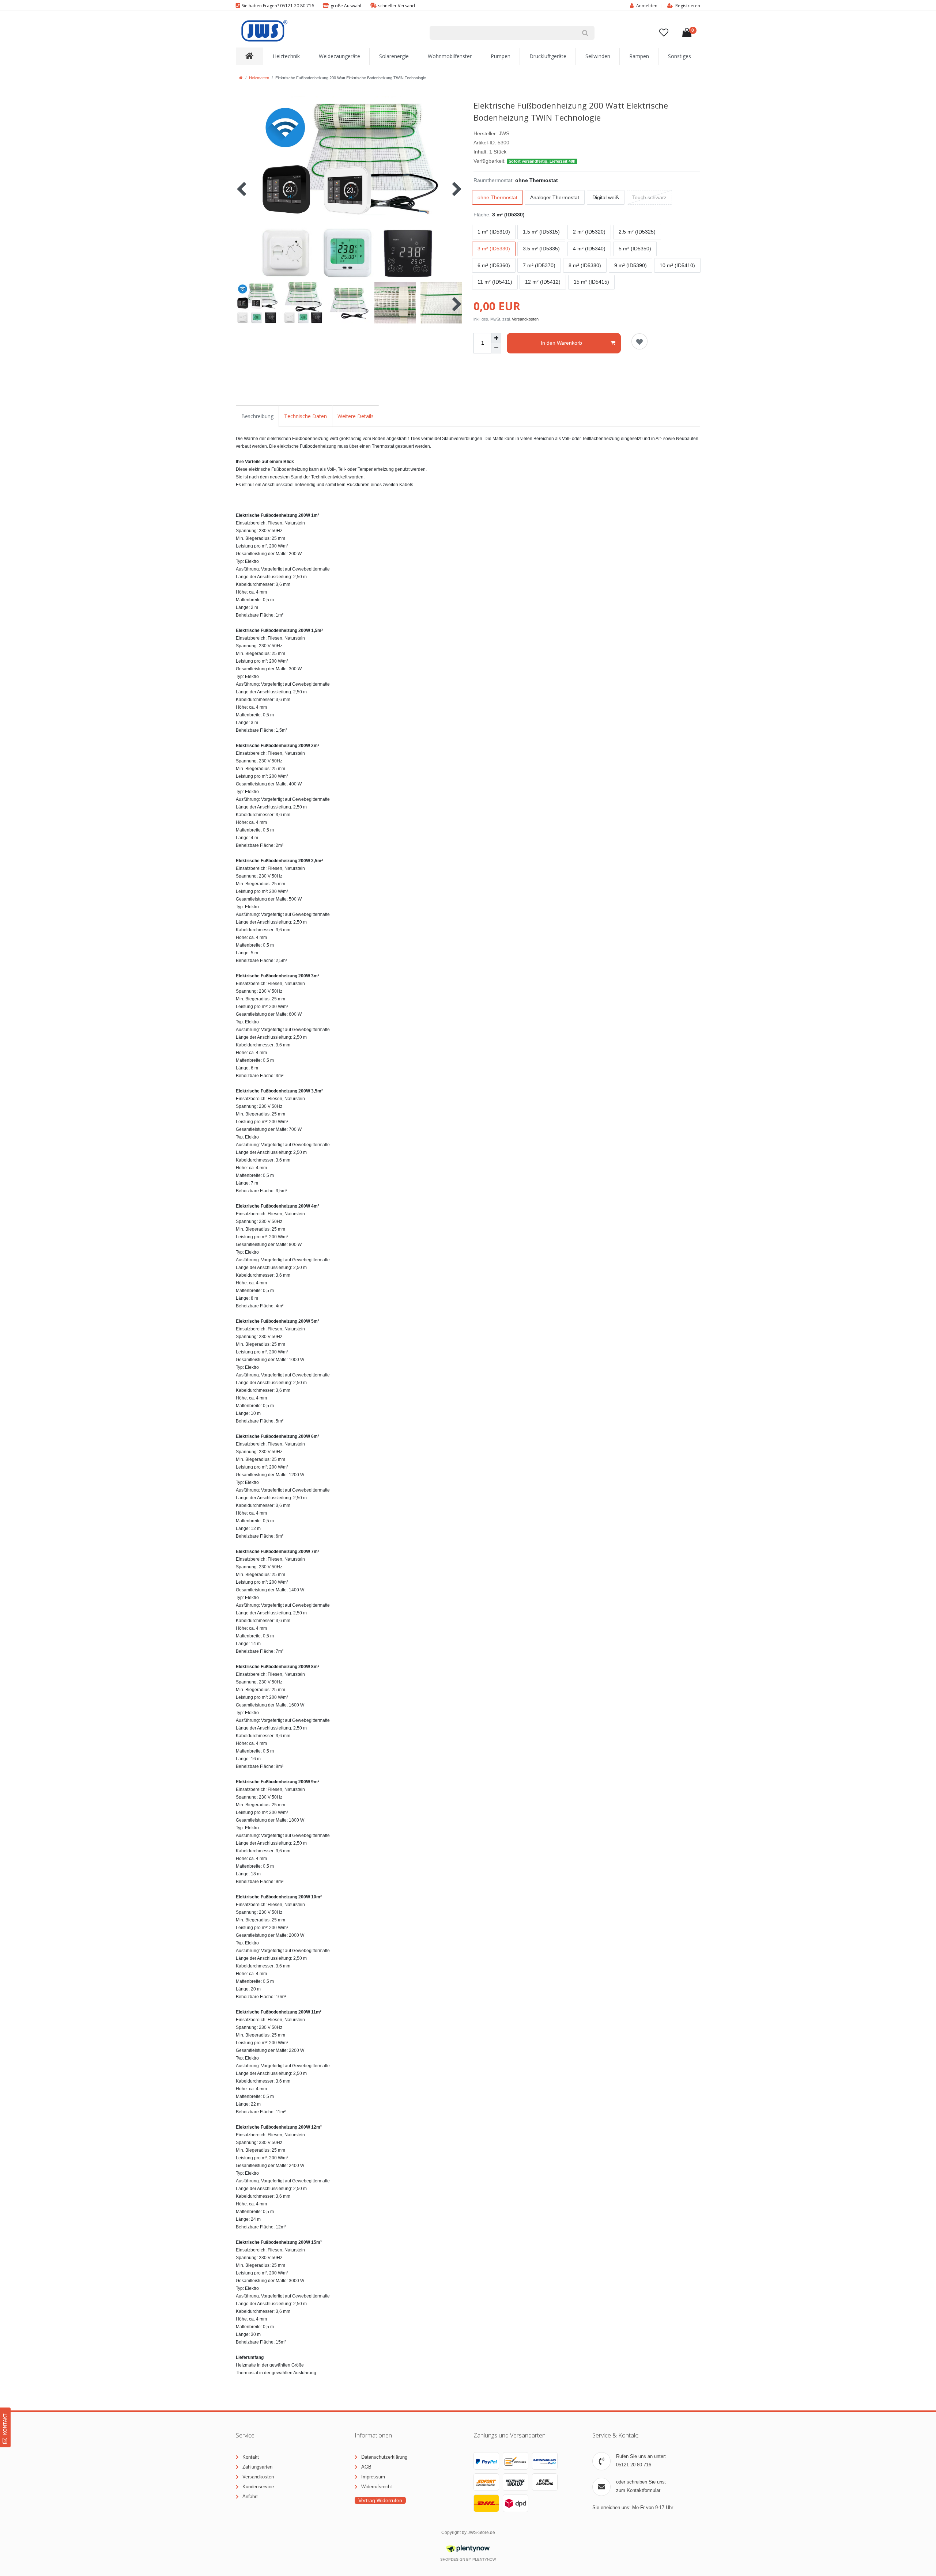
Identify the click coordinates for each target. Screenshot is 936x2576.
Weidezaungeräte (339, 56)
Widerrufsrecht (377, 2487)
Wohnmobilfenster (450, 56)
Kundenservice (258, 2487)
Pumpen (501, 56)
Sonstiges (680, 56)
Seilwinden (598, 56)
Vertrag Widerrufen (380, 2500)
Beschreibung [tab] (257, 416)
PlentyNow (484, 2559)
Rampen (639, 56)
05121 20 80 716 (634, 2465)
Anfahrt (250, 2497)
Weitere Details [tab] (356, 416)
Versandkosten (525, 319)
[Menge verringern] (496, 348)
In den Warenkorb (561, 343)
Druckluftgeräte (548, 56)
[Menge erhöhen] (496, 338)
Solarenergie (394, 56)
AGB (366, 2467)
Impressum (373, 2477)
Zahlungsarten (257, 2467)
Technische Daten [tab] (305, 416)
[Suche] (585, 33)
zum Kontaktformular (638, 2490)
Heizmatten (259, 78)
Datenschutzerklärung (384, 2457)
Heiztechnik (286, 56)
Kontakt (251, 2457)
